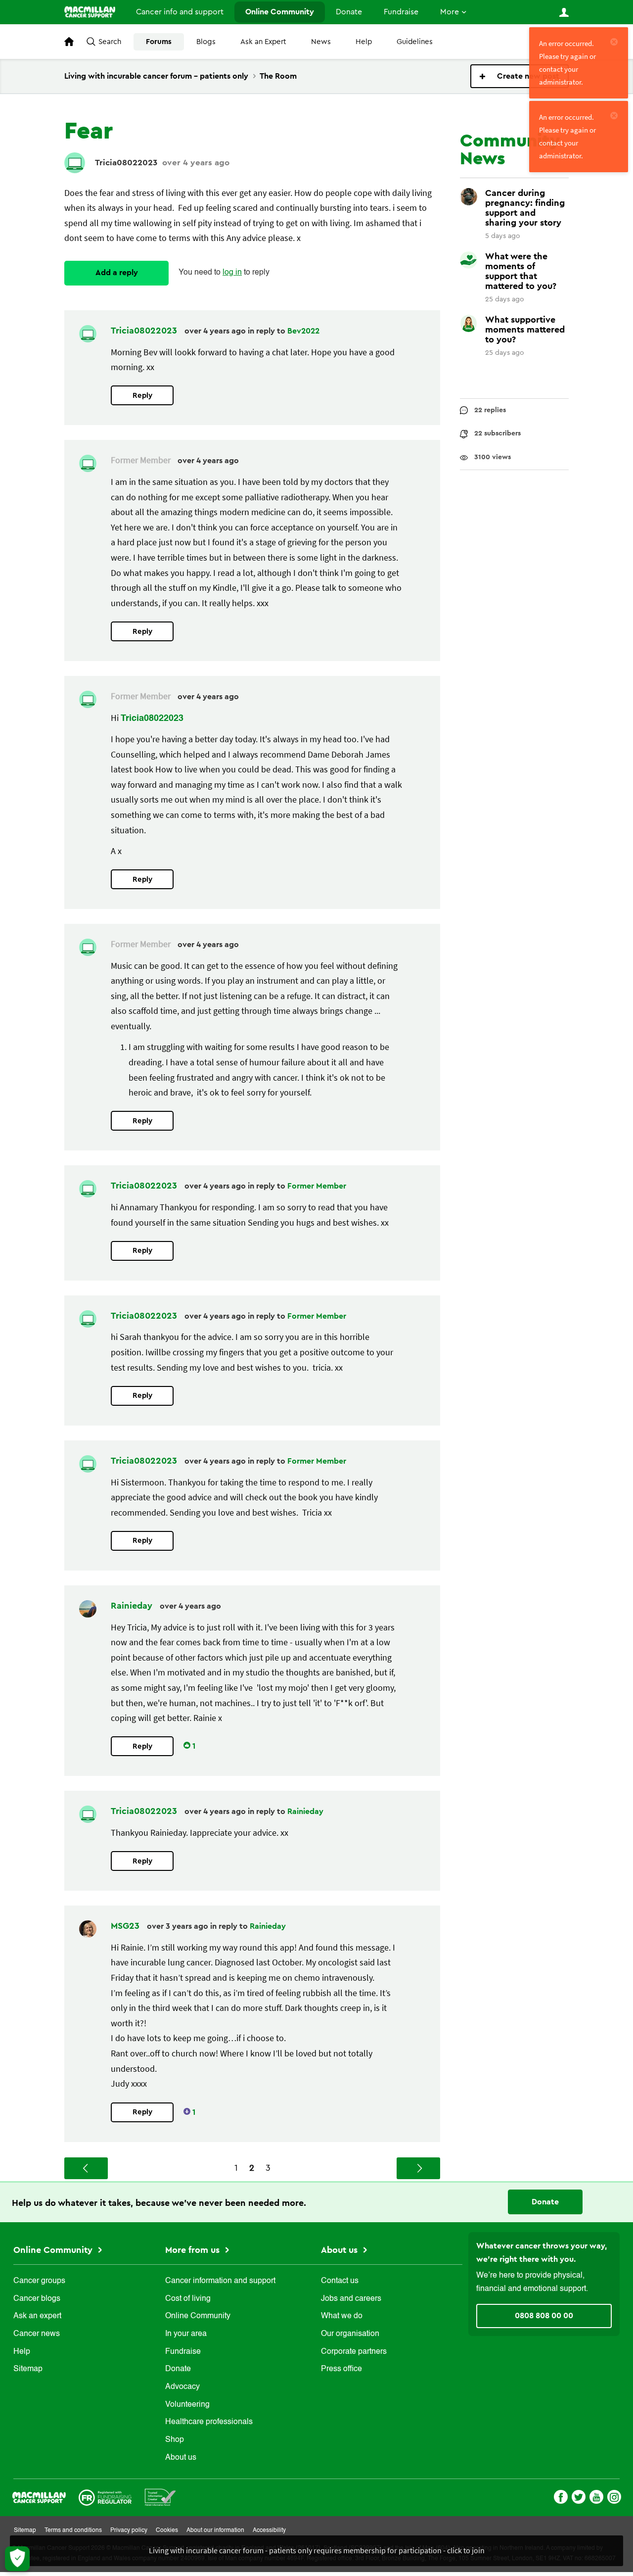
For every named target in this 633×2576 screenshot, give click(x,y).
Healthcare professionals (209, 2422)
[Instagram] (614, 2496)
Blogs (206, 42)
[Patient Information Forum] (160, 2497)
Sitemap (28, 2369)
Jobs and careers (351, 2299)
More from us (194, 2250)
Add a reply (117, 273)
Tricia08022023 (126, 163)
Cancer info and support (180, 12)
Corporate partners (354, 2352)
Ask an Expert (263, 42)
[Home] (90, 12)
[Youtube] (596, 2496)
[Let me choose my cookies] (17, 2559)
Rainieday (133, 1606)
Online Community (280, 12)
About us (181, 2458)
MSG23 (126, 1926)
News (321, 42)
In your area (186, 2334)
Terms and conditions (73, 2530)
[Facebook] (561, 2496)
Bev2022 (303, 331)
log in (232, 273)
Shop (175, 2440)
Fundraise (401, 12)
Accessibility (269, 2530)
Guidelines (415, 42)
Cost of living (188, 2299)
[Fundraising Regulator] (105, 2497)
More (450, 12)
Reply (142, 396)
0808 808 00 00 (544, 2316)
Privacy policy (129, 2530)
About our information (215, 2530)
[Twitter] (579, 2496)
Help (364, 42)
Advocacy (182, 2387)
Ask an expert (37, 2316)
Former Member (317, 1186)
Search (110, 42)
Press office (341, 2369)
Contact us (340, 2281)
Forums (159, 42)
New (520, 76)
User (564, 12)
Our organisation (350, 2334)
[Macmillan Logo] (39, 2497)
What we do (342, 2316)
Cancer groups (39, 2281)
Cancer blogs (37, 2299)
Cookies (167, 2530)
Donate (349, 12)
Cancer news (37, 2334)
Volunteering (187, 2405)
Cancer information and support (220, 2281)
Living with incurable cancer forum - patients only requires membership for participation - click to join (317, 2550)
